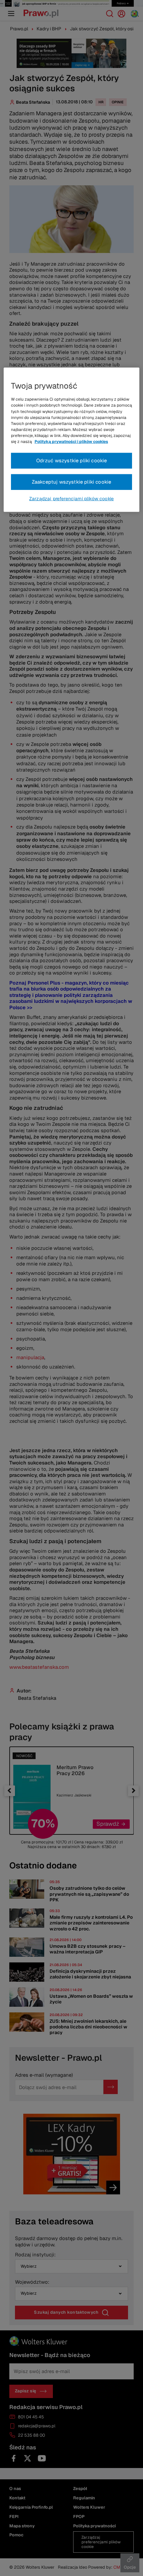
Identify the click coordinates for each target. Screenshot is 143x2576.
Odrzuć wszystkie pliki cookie (72, 460)
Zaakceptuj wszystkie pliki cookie (72, 482)
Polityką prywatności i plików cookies (71, 442)
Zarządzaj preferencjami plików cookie (71, 499)
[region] (72, 440)
